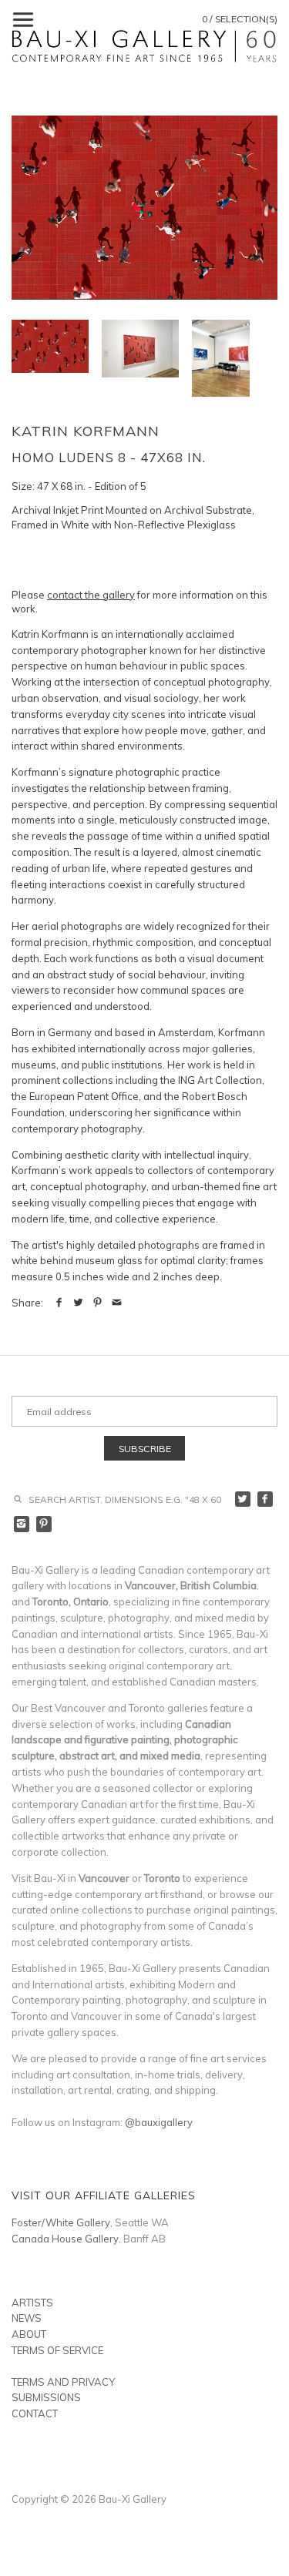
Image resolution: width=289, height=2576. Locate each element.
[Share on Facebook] (59, 1303)
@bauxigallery (159, 2122)
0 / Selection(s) (240, 19)
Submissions (46, 2397)
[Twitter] (243, 1499)
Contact (35, 2413)
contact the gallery (91, 595)
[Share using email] (117, 1303)
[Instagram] (22, 1524)
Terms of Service (57, 2350)
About (29, 2334)
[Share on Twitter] (78, 1303)
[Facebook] (265, 1499)
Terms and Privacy (63, 2382)
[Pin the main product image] (97, 1303)
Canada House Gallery (65, 2239)
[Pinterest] (44, 1524)
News (27, 2318)
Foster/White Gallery (61, 2222)
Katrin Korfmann (86, 431)
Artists (32, 2303)
